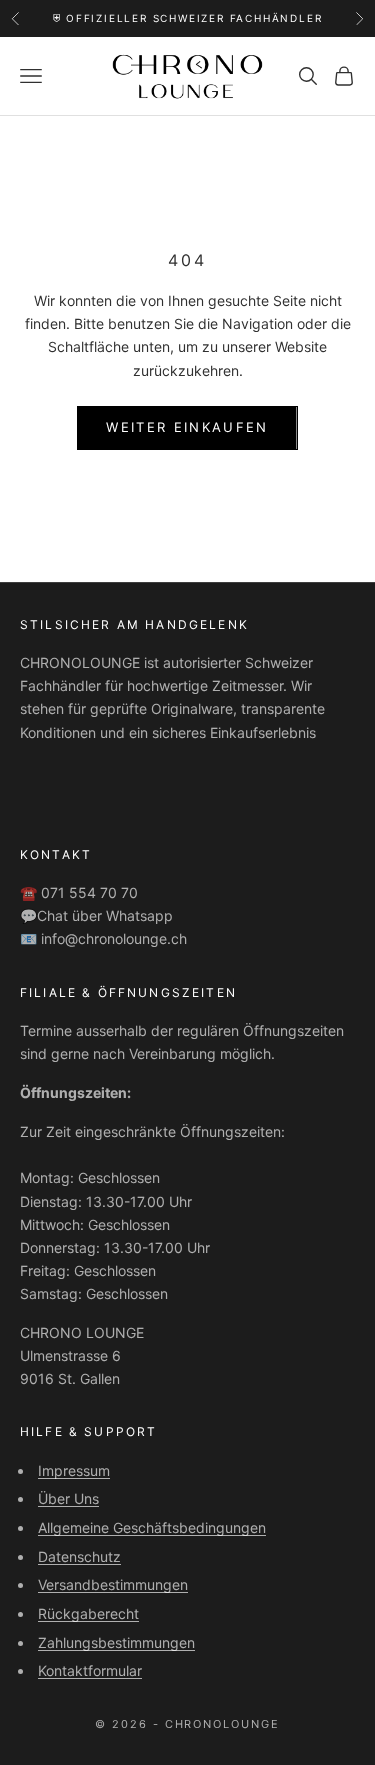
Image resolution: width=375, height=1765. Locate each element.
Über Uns (68, 1498)
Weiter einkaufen (187, 427)
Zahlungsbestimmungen (116, 1642)
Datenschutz (79, 1556)
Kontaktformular (90, 1670)
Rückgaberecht (88, 1613)
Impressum (74, 1470)
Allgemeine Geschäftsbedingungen (152, 1527)
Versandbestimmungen (113, 1584)
